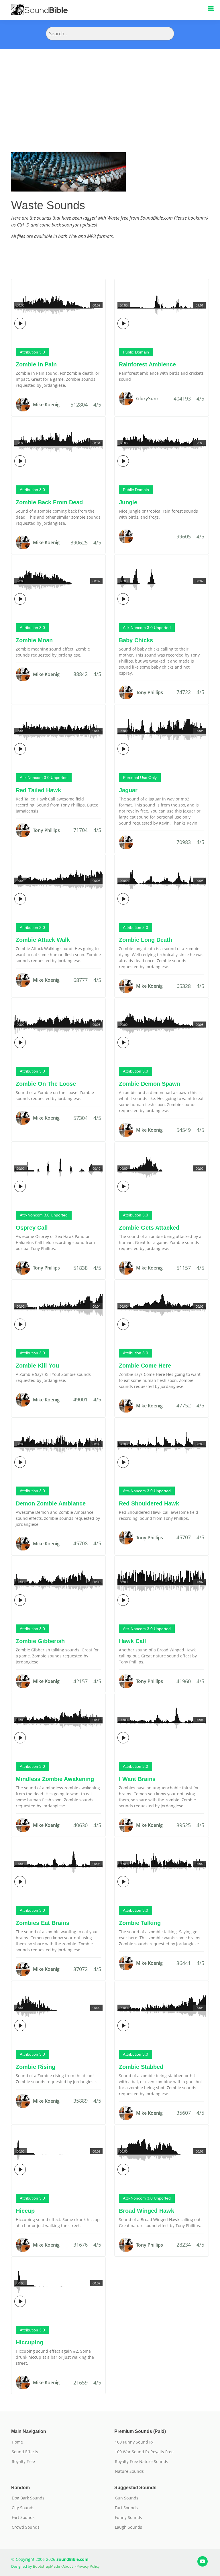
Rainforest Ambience (147, 364)
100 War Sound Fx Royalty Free (144, 2452)
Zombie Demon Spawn (150, 1084)
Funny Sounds (128, 2518)
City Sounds (23, 2508)
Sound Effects (25, 2452)
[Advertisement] (110, 92)
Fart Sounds (23, 2518)
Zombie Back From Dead (49, 502)
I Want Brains (137, 1779)
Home (17, 2442)
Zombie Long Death (146, 940)
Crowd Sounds (26, 2527)
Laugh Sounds (128, 2527)
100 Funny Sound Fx (134, 2442)
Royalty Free (23, 2462)
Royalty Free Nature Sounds (142, 2462)
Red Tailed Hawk (38, 790)
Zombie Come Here (145, 1366)
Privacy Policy (88, 2566)
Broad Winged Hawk (147, 2211)
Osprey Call (32, 1228)
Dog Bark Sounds (28, 2498)
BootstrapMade (46, 2566)
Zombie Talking (140, 1923)
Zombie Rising (36, 2067)
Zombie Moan (34, 640)
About (68, 2566)
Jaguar (128, 790)
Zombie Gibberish (40, 1641)
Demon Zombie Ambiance (51, 1503)
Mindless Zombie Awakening (55, 1779)
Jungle (128, 502)
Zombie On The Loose (46, 1084)
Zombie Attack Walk (43, 940)
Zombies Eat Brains (43, 1923)
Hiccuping (30, 2342)
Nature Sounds (129, 2471)
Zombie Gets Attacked (149, 1228)
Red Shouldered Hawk (149, 1503)
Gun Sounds (127, 2498)
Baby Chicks (136, 640)
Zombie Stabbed (141, 2067)
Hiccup (25, 2211)
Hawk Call (132, 1641)
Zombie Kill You (37, 1366)
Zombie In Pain (36, 364)
